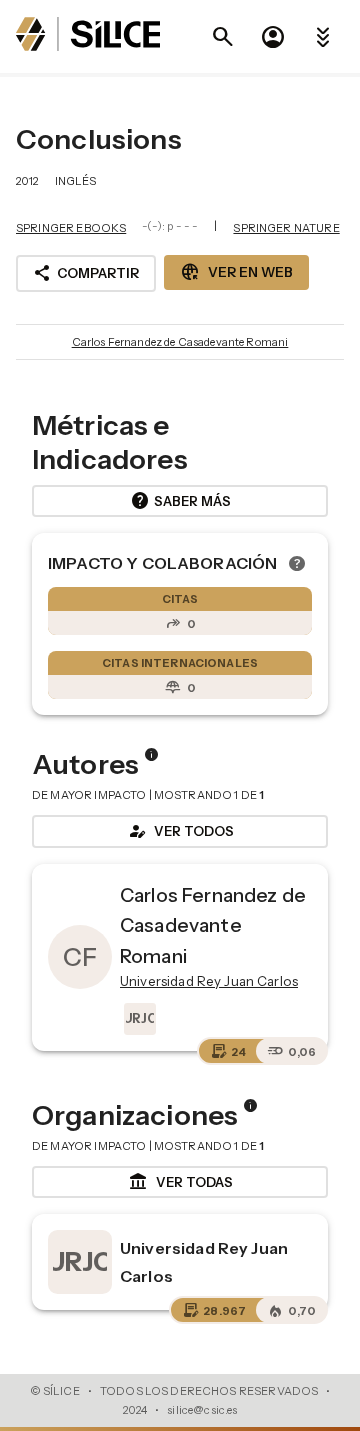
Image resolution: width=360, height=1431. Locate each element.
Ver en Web (236, 272)
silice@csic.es (202, 1410)
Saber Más (180, 501)
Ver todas (180, 1182)
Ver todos (180, 831)
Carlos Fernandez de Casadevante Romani (180, 342)
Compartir (86, 273)
